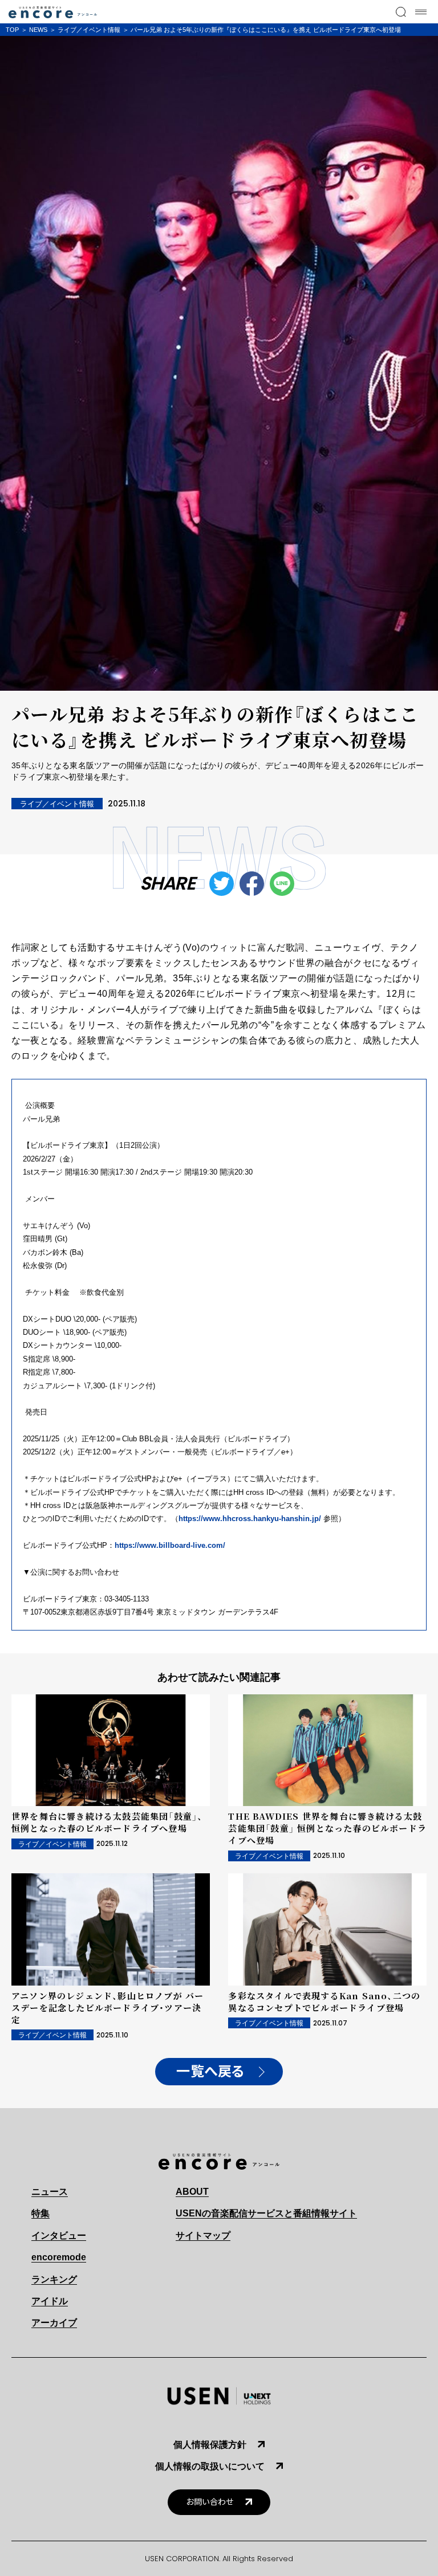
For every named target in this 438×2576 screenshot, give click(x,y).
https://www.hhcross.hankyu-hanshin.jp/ (250, 1519)
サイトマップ (203, 2235)
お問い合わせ (210, 2502)
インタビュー (59, 2235)
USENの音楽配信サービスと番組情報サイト (266, 2213)
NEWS (38, 30)
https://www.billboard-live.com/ (170, 1545)
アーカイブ (54, 2323)
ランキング (54, 2279)
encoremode (59, 2257)
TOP (12, 30)
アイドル (50, 2301)
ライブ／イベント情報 (89, 30)
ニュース (50, 2192)
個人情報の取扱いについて (210, 2466)
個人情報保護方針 (210, 2445)
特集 (40, 2213)
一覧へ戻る (210, 2072)
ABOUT (192, 2192)
